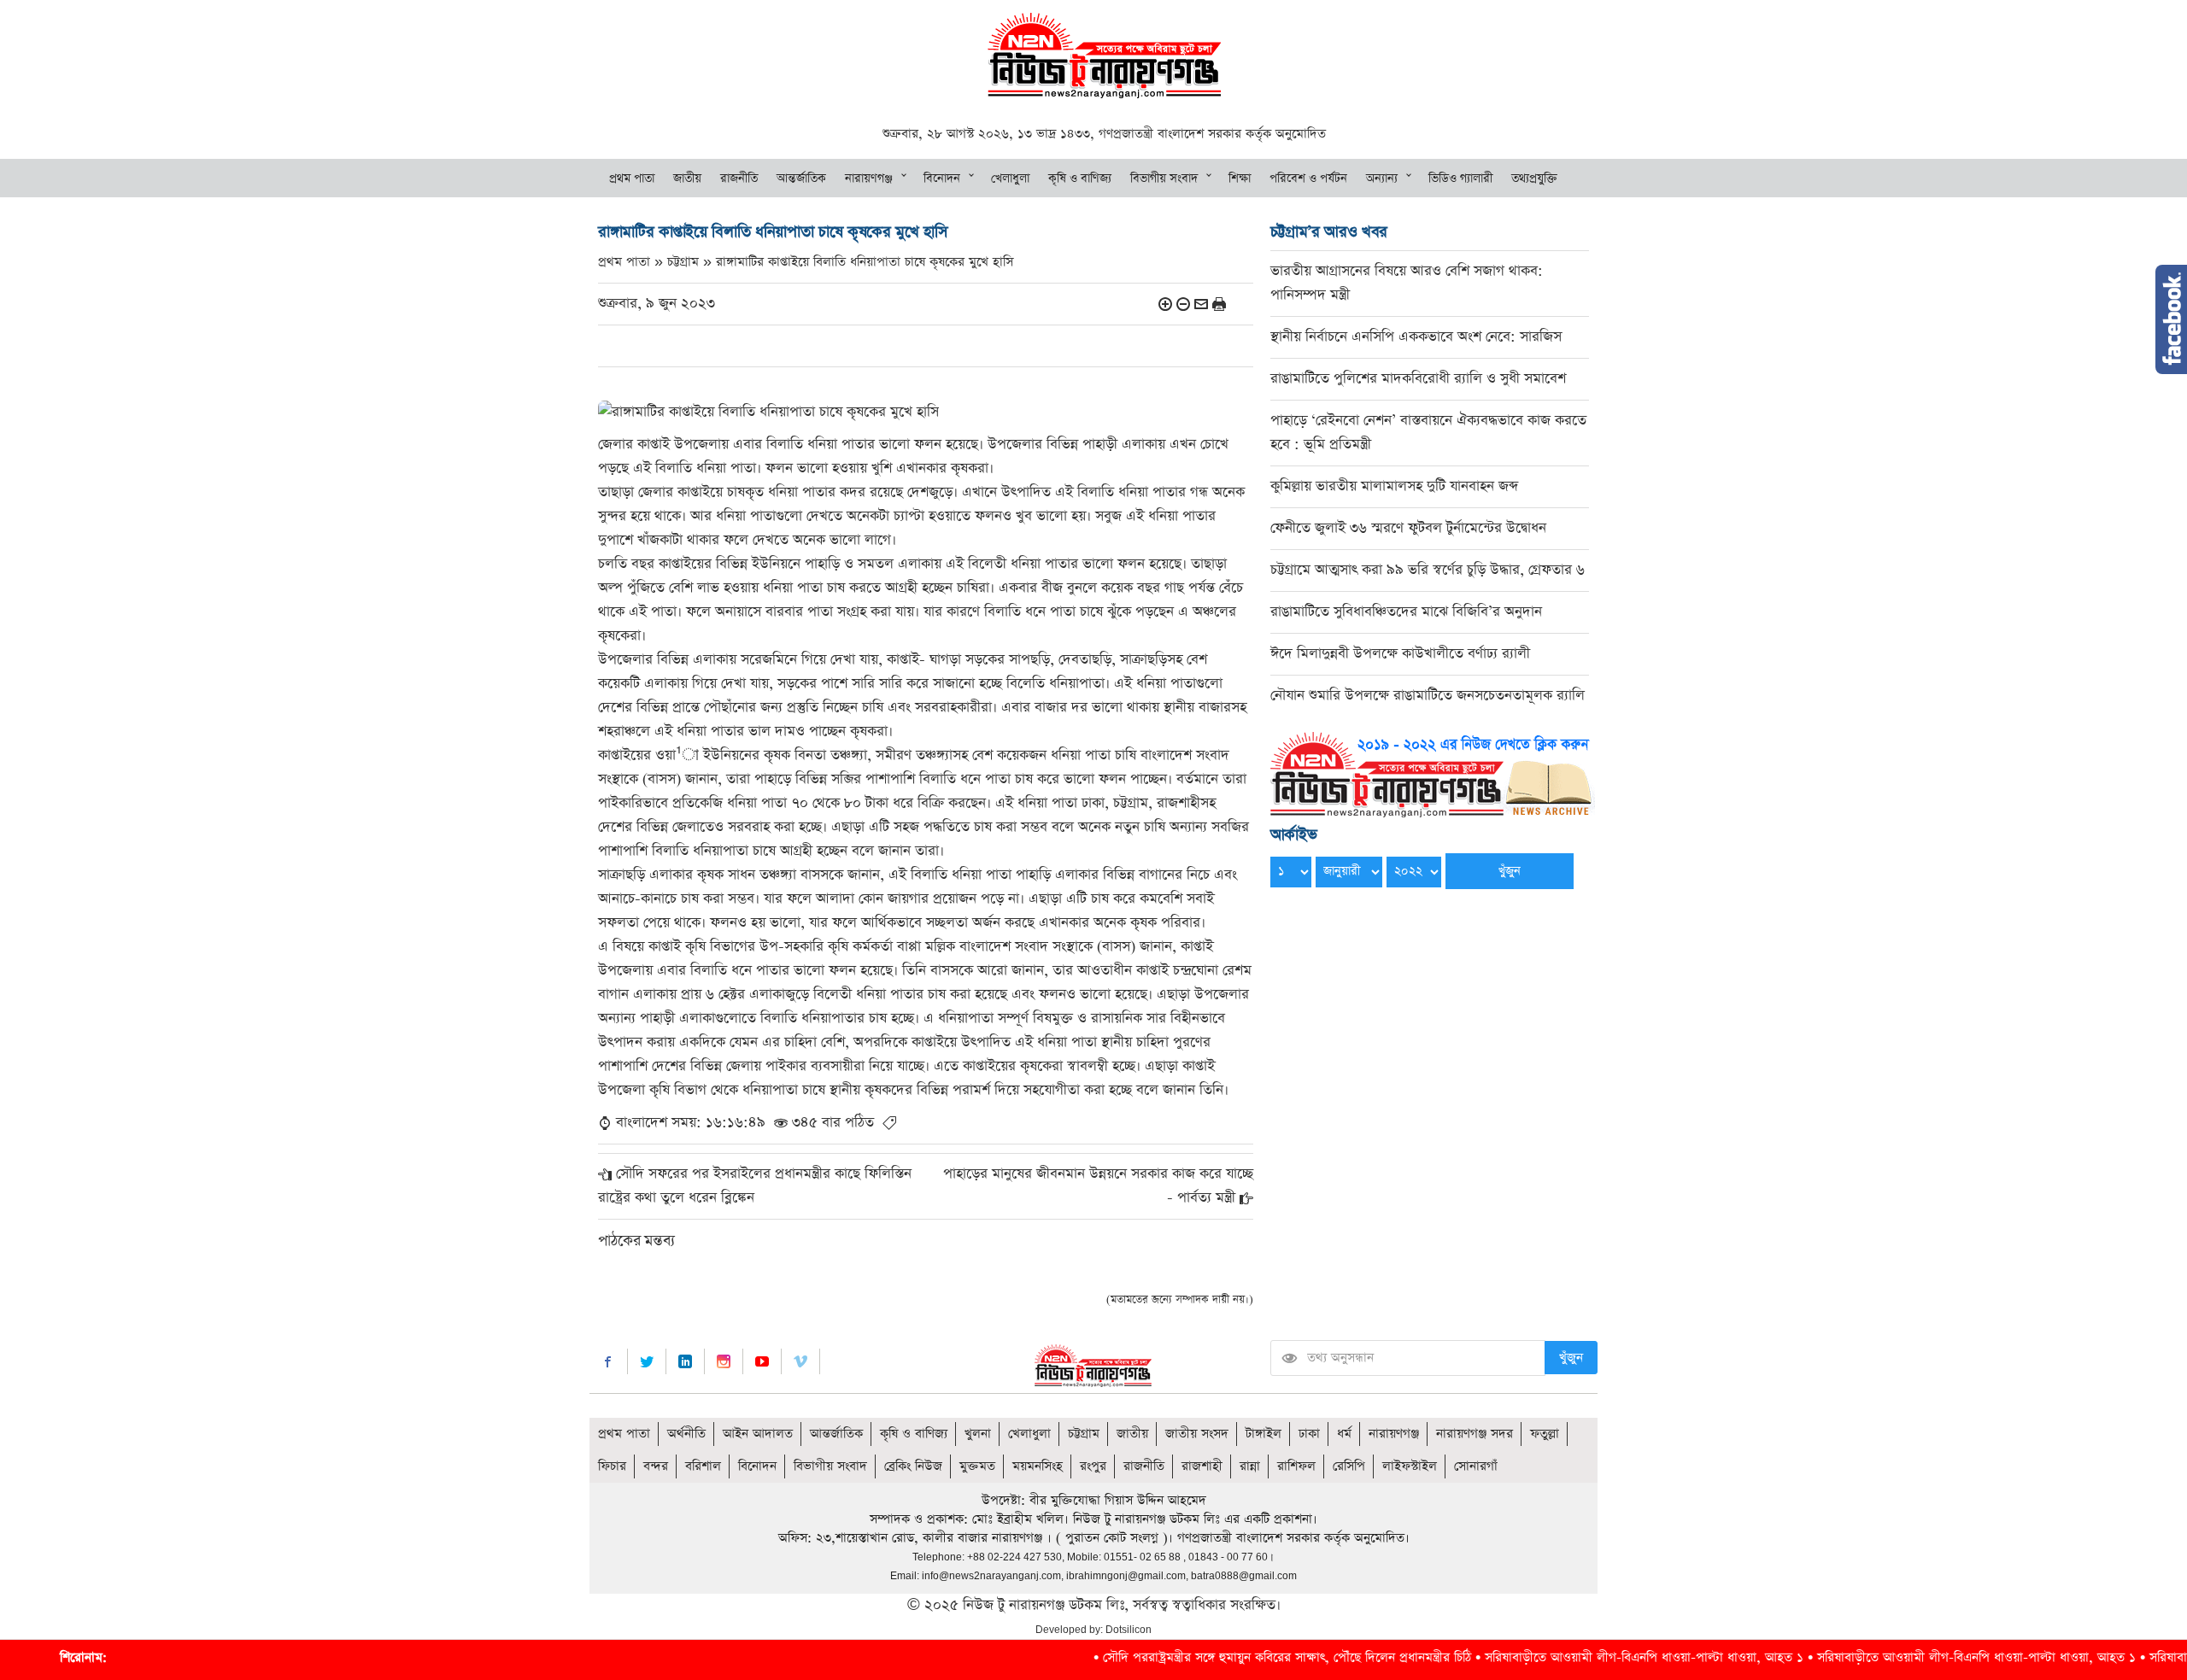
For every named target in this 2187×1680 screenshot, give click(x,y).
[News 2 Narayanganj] (1104, 54)
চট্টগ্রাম (1084, 1434)
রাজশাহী (1202, 1466)
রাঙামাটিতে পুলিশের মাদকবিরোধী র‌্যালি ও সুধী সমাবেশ (1418, 379)
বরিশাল (703, 1466)
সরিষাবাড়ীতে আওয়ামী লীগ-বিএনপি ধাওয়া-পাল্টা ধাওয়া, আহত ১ (1534, 1657)
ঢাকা (1309, 1434)
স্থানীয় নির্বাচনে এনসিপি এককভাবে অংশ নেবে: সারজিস (1416, 337)
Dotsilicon (1129, 1630)
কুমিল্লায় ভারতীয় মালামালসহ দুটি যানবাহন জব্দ (1394, 486)
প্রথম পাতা (632, 179)
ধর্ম (1344, 1434)
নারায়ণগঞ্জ (869, 179)
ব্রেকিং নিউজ (913, 1466)
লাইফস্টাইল (1410, 1466)
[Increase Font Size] (1165, 304)
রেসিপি (1349, 1466)
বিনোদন (942, 179)
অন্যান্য (1382, 179)
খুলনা (978, 1434)
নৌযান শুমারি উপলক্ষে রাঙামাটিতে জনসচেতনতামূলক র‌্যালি (1428, 696)
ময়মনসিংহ (1038, 1466)
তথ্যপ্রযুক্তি (1534, 179)
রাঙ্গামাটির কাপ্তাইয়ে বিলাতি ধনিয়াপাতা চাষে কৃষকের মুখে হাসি (865, 262)
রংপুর (1093, 1466)
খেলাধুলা (1010, 179)
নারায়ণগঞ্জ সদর (1475, 1434)
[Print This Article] (1219, 304)
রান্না (1250, 1466)
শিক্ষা (1240, 179)
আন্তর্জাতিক (801, 179)
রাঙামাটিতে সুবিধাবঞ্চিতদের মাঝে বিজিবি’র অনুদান (1406, 612)
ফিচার (612, 1466)
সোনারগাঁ (1476, 1466)
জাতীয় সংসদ (1197, 1434)
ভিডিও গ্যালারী (1460, 179)
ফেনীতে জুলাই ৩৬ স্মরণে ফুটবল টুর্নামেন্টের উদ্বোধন (1408, 528)
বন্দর (656, 1466)
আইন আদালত (758, 1434)
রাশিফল (1296, 1466)
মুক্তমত (977, 1466)
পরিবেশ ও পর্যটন (1308, 179)
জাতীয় (687, 179)
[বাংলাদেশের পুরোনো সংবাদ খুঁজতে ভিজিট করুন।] (1433, 773)
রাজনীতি (739, 179)
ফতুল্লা (1545, 1434)
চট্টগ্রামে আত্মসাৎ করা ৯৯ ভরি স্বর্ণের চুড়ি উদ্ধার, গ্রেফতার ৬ (1428, 570)
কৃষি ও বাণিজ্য (1080, 179)
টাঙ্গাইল (1264, 1434)
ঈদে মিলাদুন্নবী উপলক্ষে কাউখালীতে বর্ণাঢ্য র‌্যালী (1400, 654)
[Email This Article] (1201, 304)
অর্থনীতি (686, 1434)
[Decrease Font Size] (1183, 304)
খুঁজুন (1571, 1358)
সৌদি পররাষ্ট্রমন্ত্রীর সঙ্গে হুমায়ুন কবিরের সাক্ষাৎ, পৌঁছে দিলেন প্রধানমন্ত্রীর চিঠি (1177, 1657)
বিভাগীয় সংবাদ (1164, 179)
